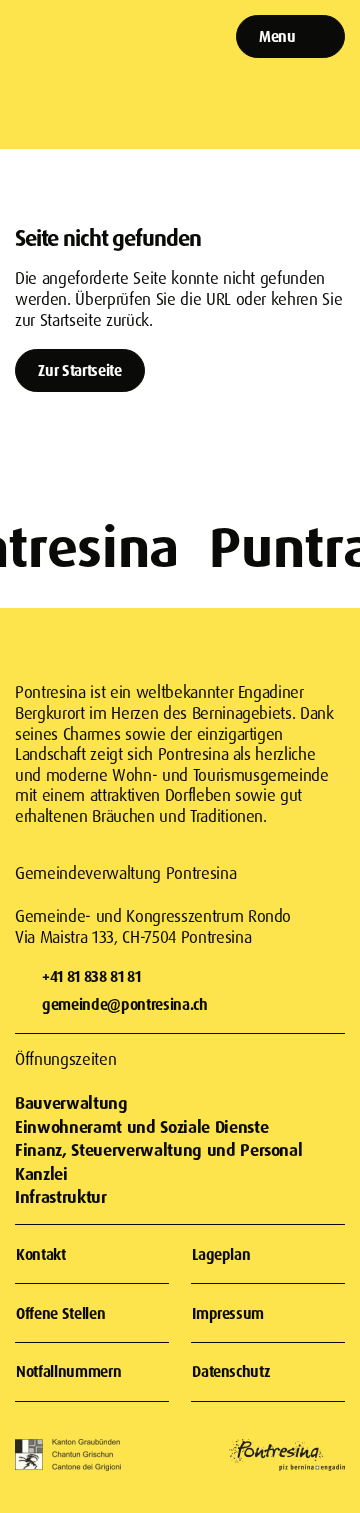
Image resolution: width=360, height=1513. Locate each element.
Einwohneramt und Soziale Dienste (141, 1126)
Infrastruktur (61, 1196)
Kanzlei (41, 1173)
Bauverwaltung (71, 1102)
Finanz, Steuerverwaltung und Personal (159, 1149)
